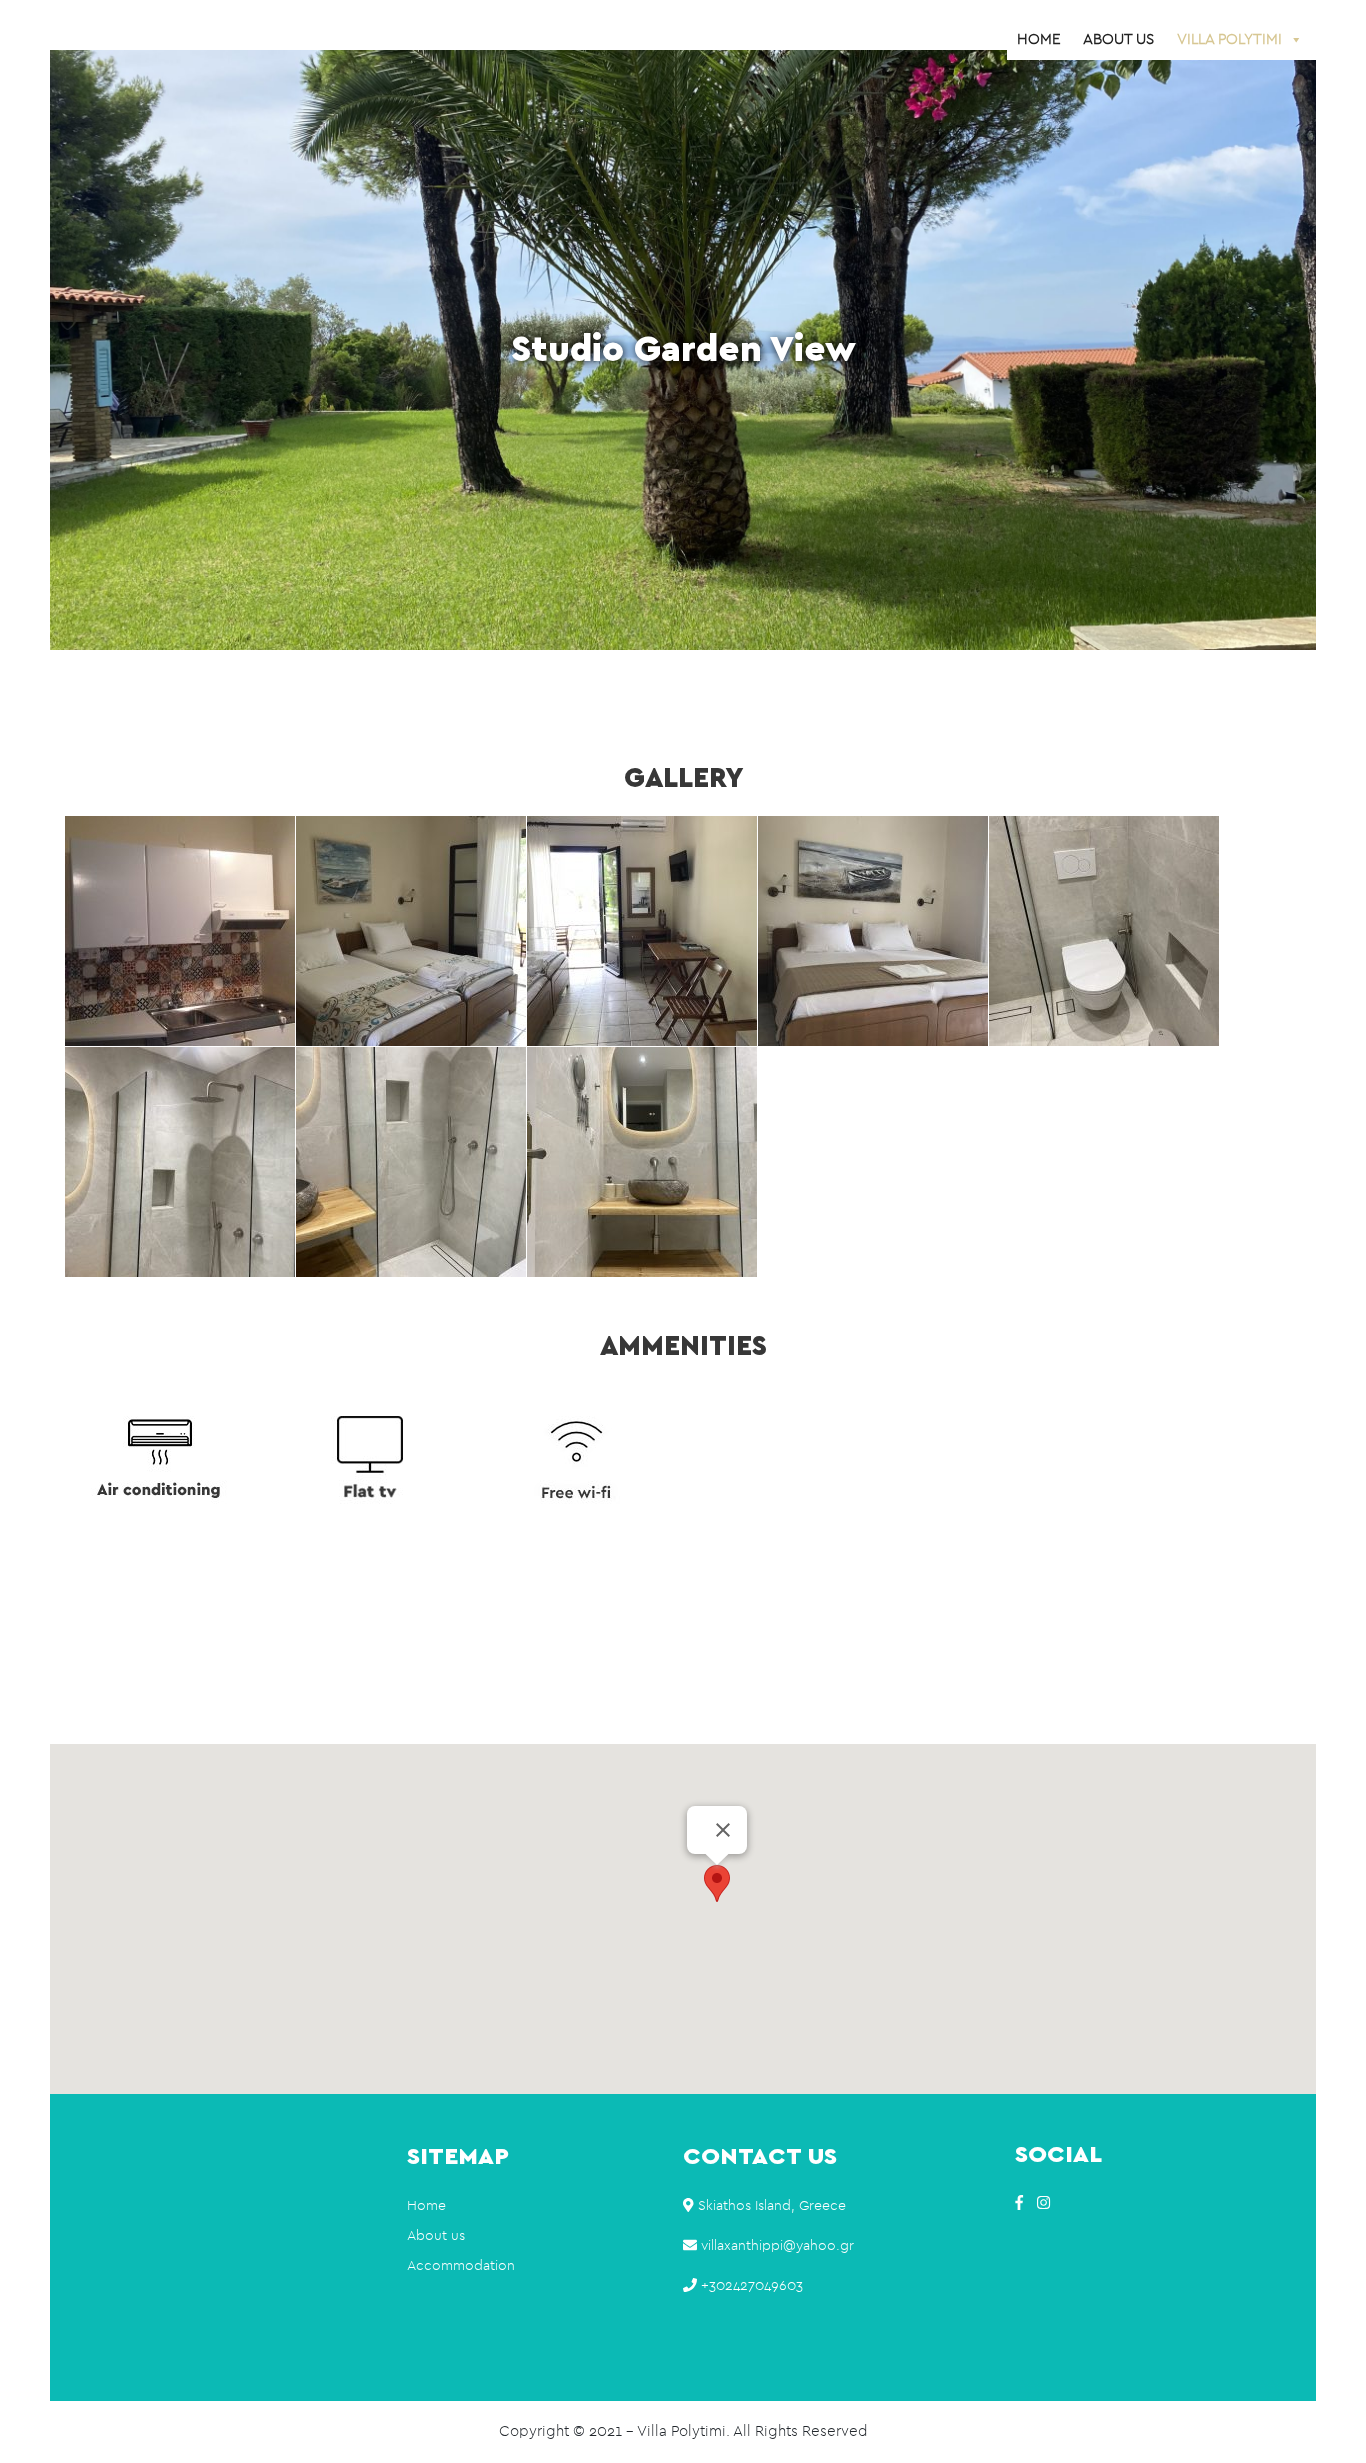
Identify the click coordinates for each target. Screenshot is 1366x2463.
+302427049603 (752, 2286)
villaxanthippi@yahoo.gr (777, 2246)
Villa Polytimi (1229, 39)
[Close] (723, 1830)
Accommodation (461, 2266)
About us (1118, 39)
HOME (1038, 39)
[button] (717, 1883)
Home (426, 2206)
